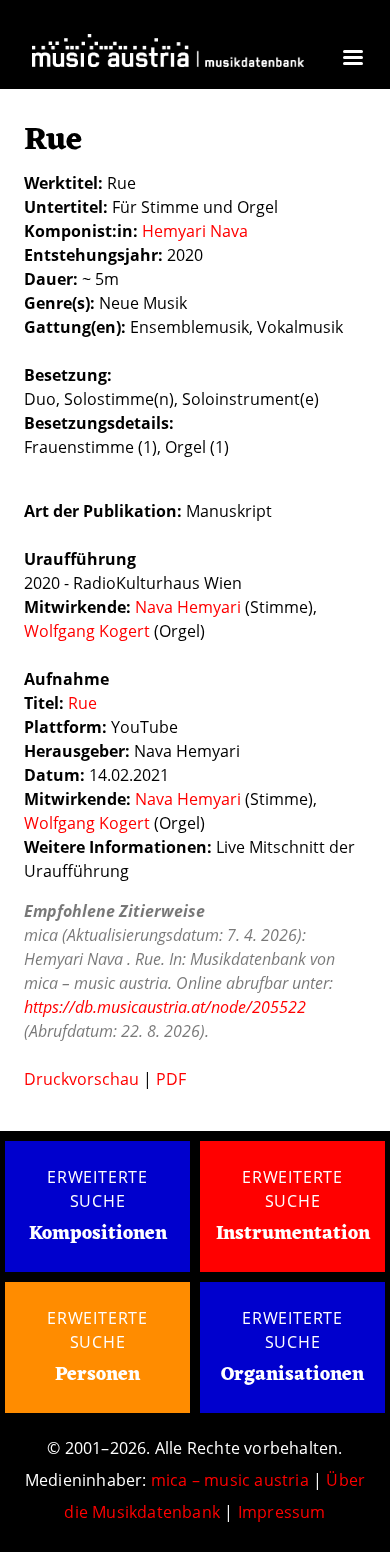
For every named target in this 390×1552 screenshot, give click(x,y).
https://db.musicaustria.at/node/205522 (165, 1007)
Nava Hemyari (188, 607)
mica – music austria (230, 1480)
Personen (97, 1375)
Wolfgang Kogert (87, 631)
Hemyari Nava (195, 231)
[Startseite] (168, 55)
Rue (82, 703)
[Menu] (352, 59)
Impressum (282, 1512)
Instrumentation (293, 1234)
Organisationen (292, 1375)
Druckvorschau (81, 1079)
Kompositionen (98, 1234)
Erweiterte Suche (97, 1189)
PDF (171, 1079)
